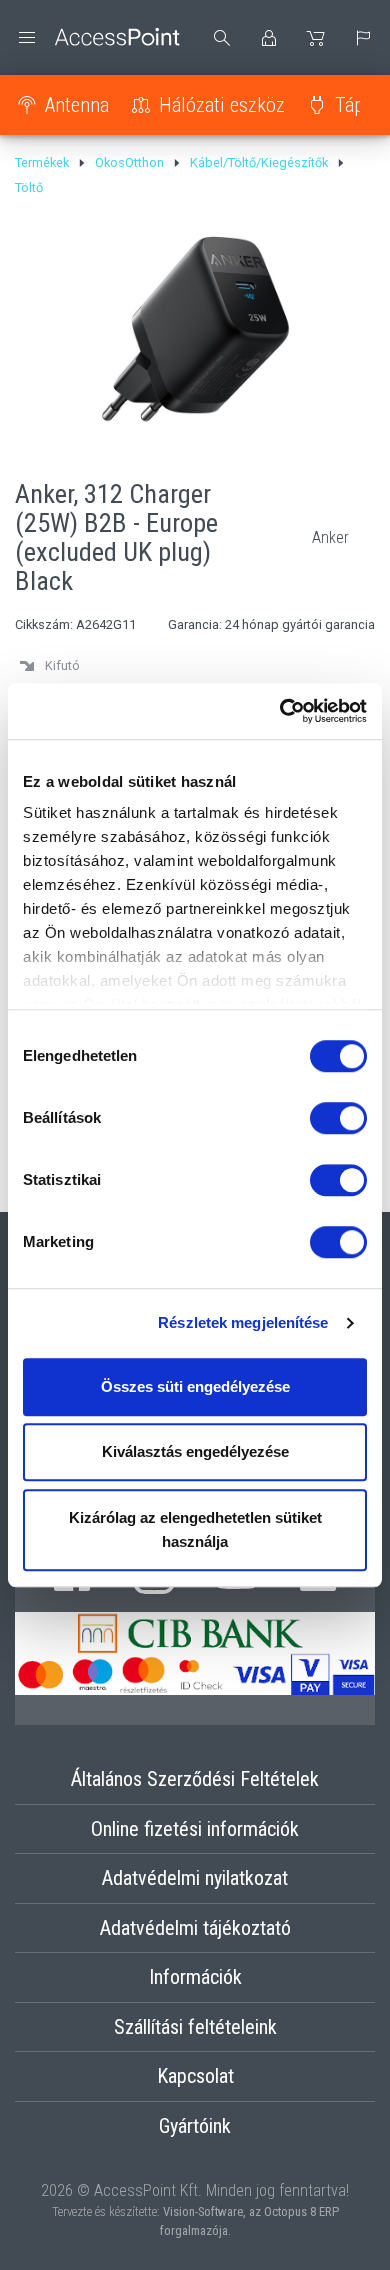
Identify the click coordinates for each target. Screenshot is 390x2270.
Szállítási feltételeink (195, 2027)
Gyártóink (195, 2126)
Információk (195, 1977)
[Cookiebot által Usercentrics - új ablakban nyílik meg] (280, 711)
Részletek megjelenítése (243, 1322)
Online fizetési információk (195, 1829)
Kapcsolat (195, 2076)
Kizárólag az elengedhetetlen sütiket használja (195, 1529)
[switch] (338, 1118)
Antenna (77, 105)
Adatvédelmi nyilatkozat (195, 1878)
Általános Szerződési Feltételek (195, 1779)
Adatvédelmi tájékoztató (195, 1928)
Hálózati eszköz (222, 105)
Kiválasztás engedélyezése (195, 1451)
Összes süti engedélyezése (195, 1386)
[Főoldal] (97, 37)
